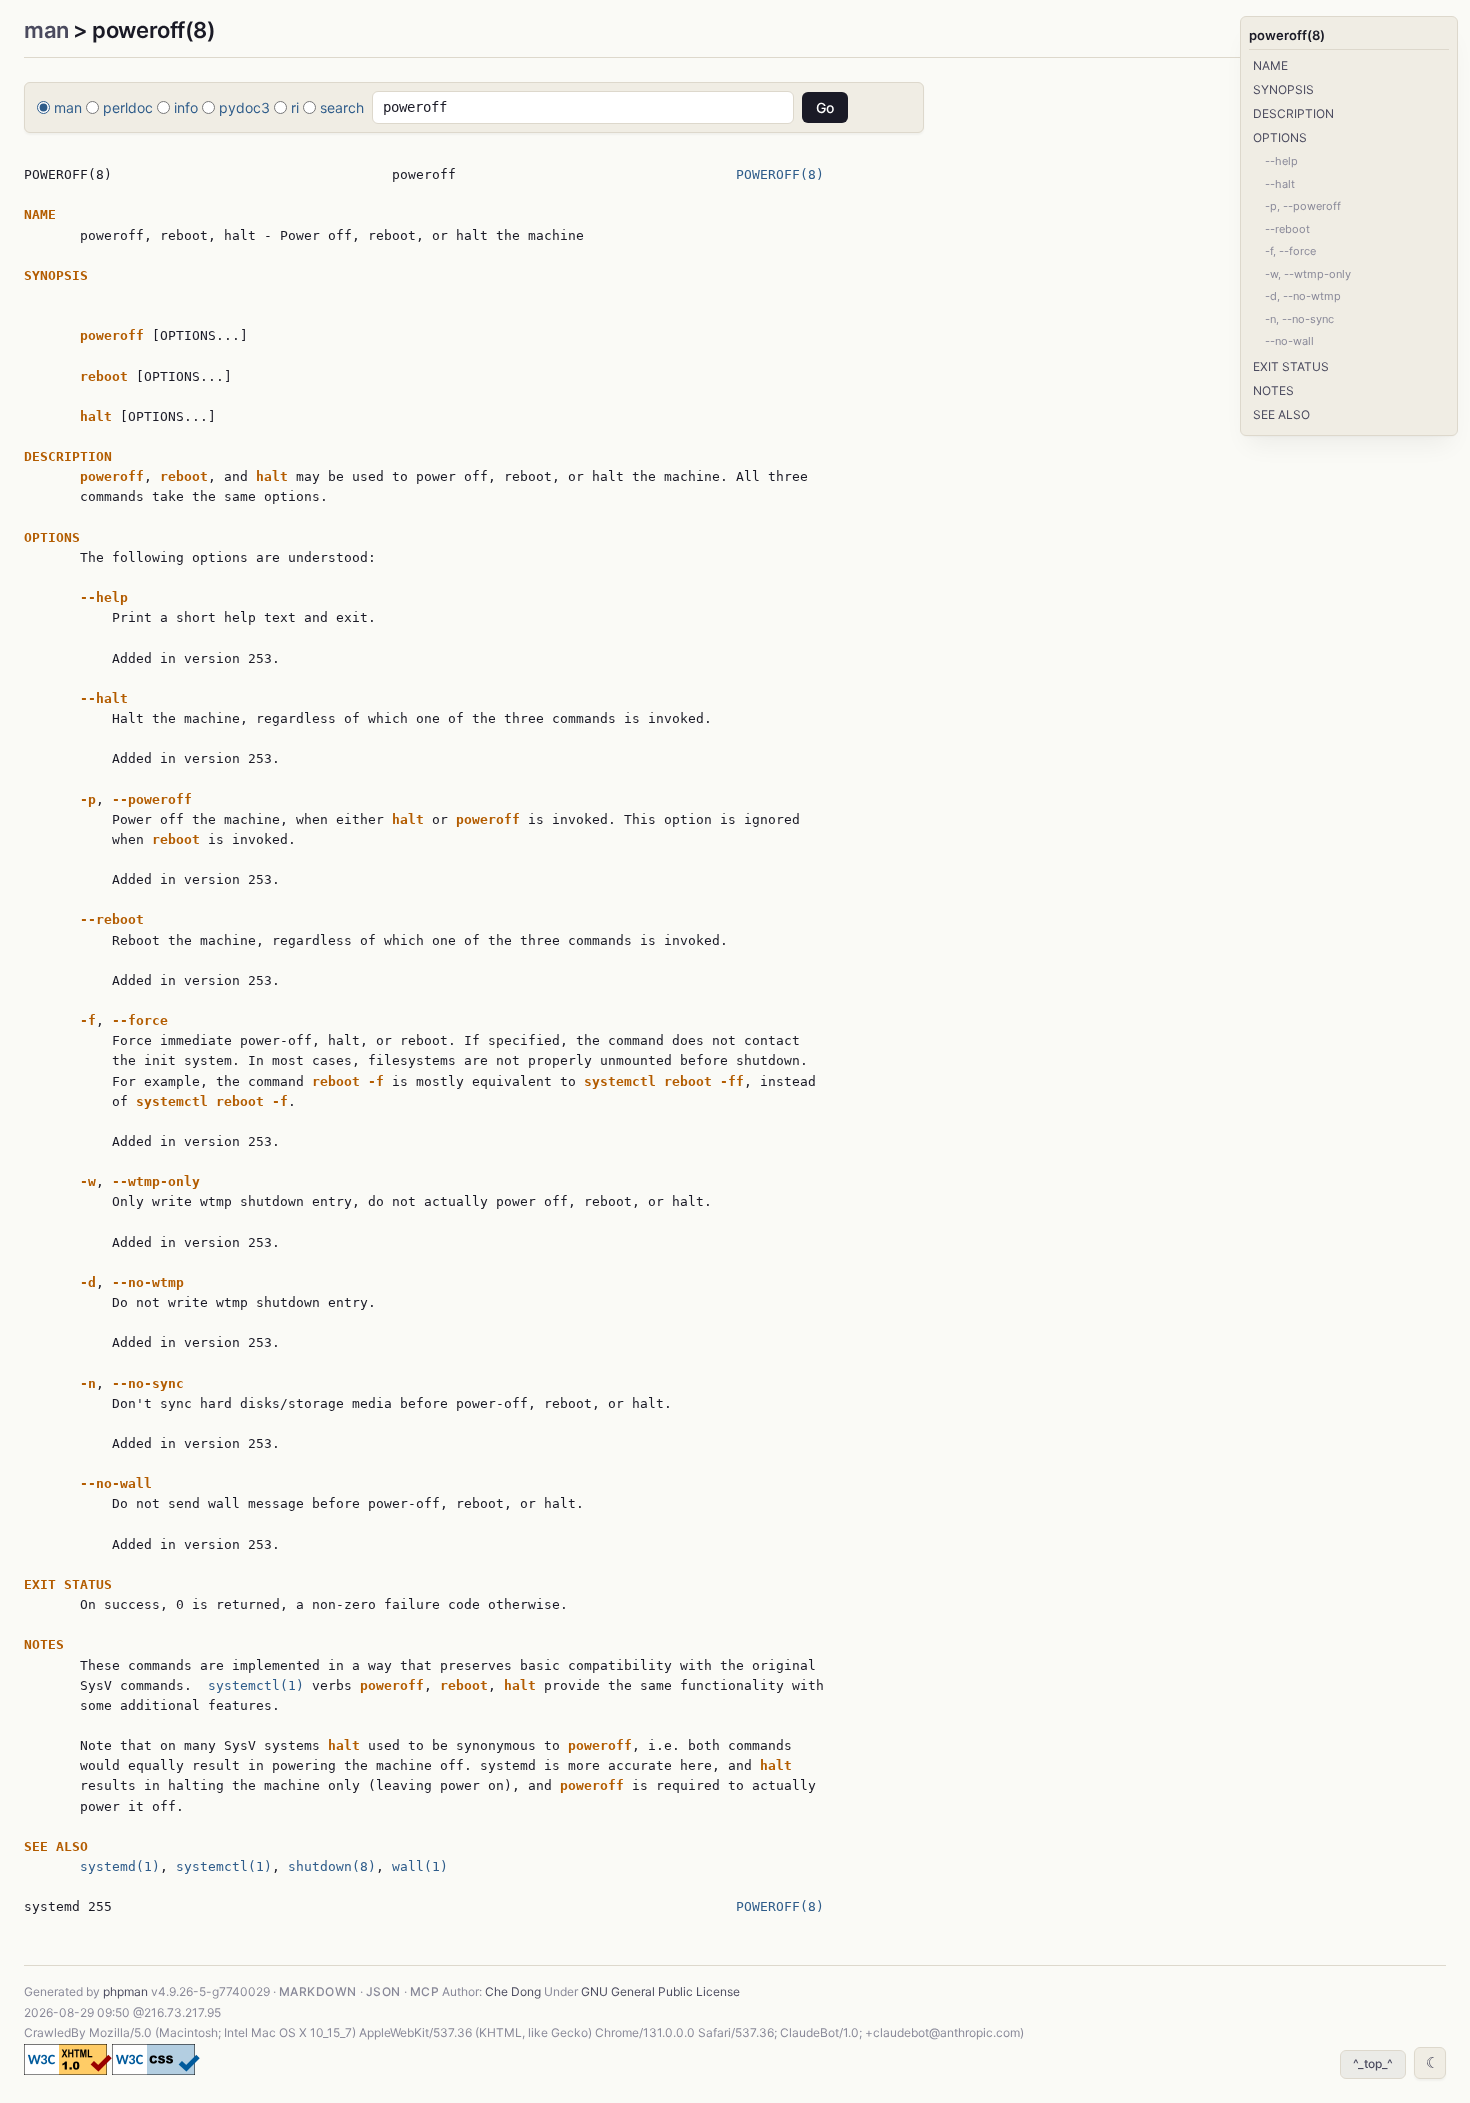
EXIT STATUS (1291, 366)
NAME (1270, 65)
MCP (424, 1991)
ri (295, 107)
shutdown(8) (332, 1866)
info (186, 107)
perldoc (128, 107)
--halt (1280, 184)
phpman (125, 1991)
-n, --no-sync (1299, 319)
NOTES (1273, 390)
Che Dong (513, 1991)
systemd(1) (120, 1866)
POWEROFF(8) (780, 174)
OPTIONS (1280, 137)
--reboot (1287, 229)
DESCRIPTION (1293, 113)
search (342, 107)
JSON (383, 1991)
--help (1281, 161)
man (46, 30)
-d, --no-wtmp (1303, 296)
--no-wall (1289, 341)
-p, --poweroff (1303, 206)
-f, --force (1290, 251)
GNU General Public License (660, 1991)
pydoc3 (244, 107)
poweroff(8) (1287, 35)
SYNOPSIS (1283, 89)
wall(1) (420, 1866)
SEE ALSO (1281, 414)
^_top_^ (1373, 2063)
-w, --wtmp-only (1308, 274)
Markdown (318, 1991)
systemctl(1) (256, 1685)
